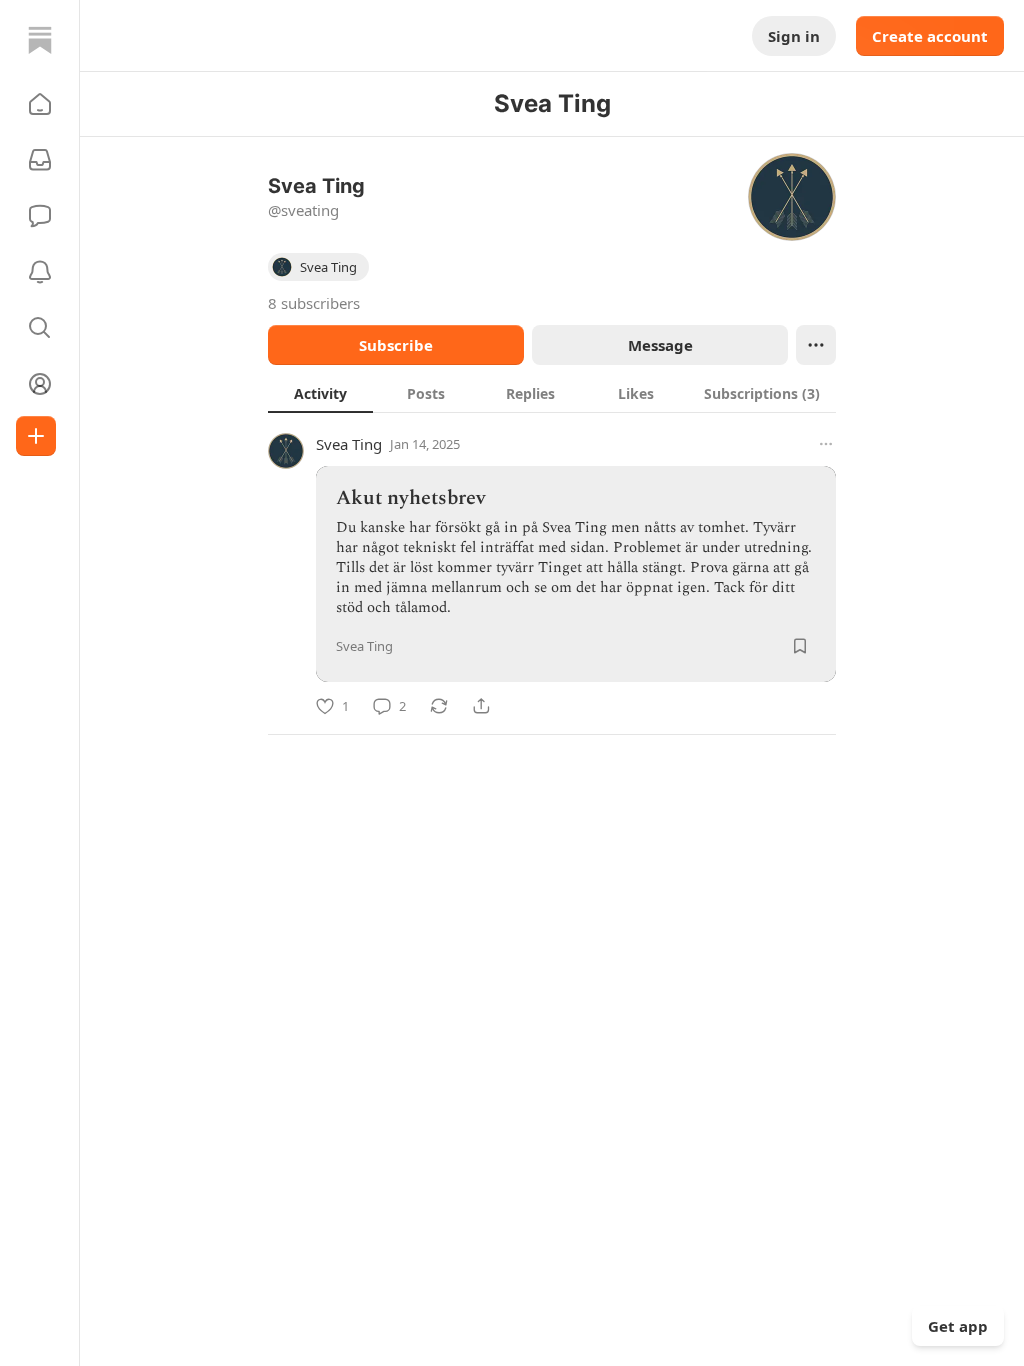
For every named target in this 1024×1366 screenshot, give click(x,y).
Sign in (794, 36)
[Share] (481, 706)
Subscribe (396, 345)
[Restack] (439, 706)
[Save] (800, 646)
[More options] (826, 444)
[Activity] (40, 272)
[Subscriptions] (40, 160)
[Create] (36, 436)
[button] (40, 104)
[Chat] (40, 216)
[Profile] (40, 384)
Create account (930, 36)
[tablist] (552, 393)
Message (660, 345)
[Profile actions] (816, 345)
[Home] (40, 40)
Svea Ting (349, 444)
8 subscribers (314, 303)
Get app (958, 1326)
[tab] (320, 393)
